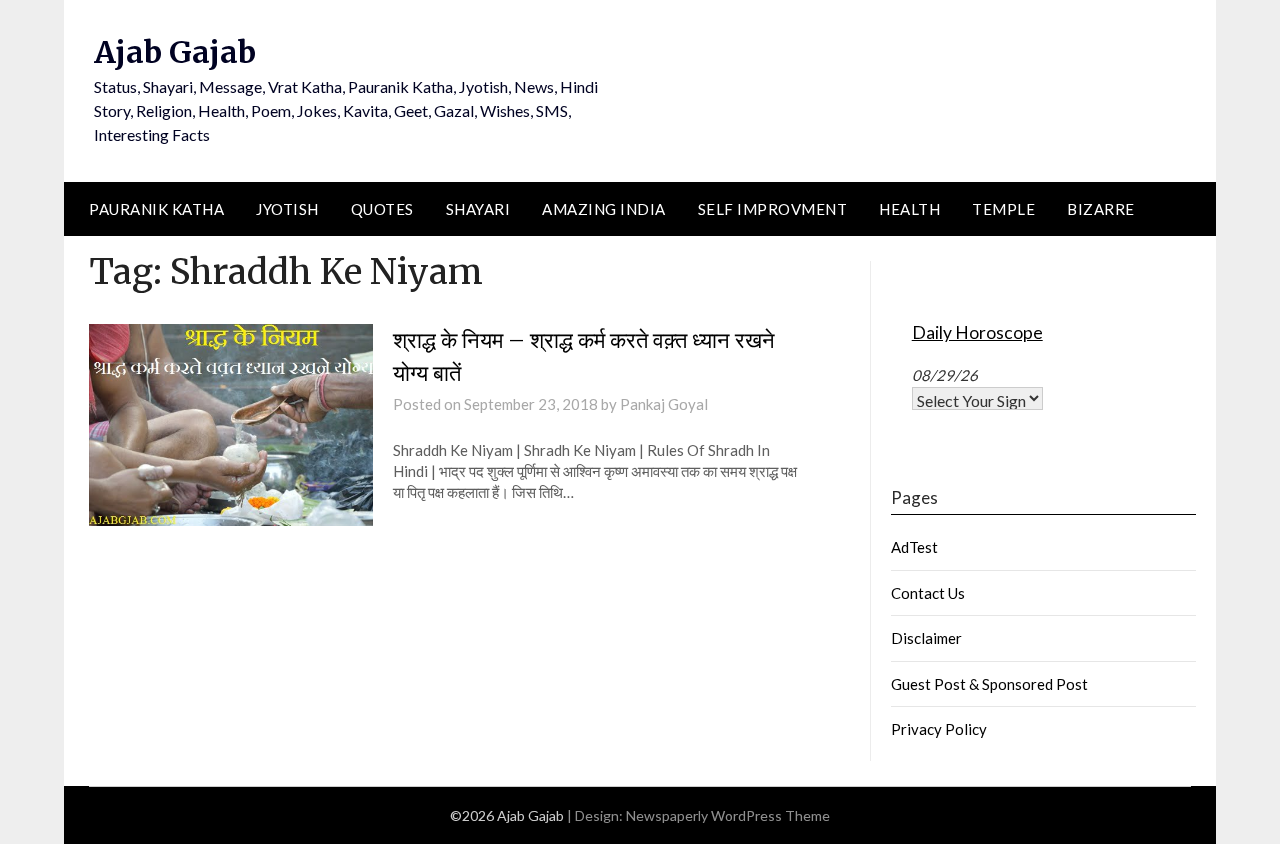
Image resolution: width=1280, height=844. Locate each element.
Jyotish (287, 209)
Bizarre (1101, 209)
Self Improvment (773, 209)
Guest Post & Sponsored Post (989, 684)
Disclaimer (926, 638)
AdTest (914, 547)
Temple (1003, 209)
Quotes (382, 209)
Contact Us (928, 593)
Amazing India (604, 209)
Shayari (478, 209)
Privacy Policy (939, 729)
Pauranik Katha (156, 209)
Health (909, 209)
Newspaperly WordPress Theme (728, 815)
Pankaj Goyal (664, 404)
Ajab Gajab (175, 52)
